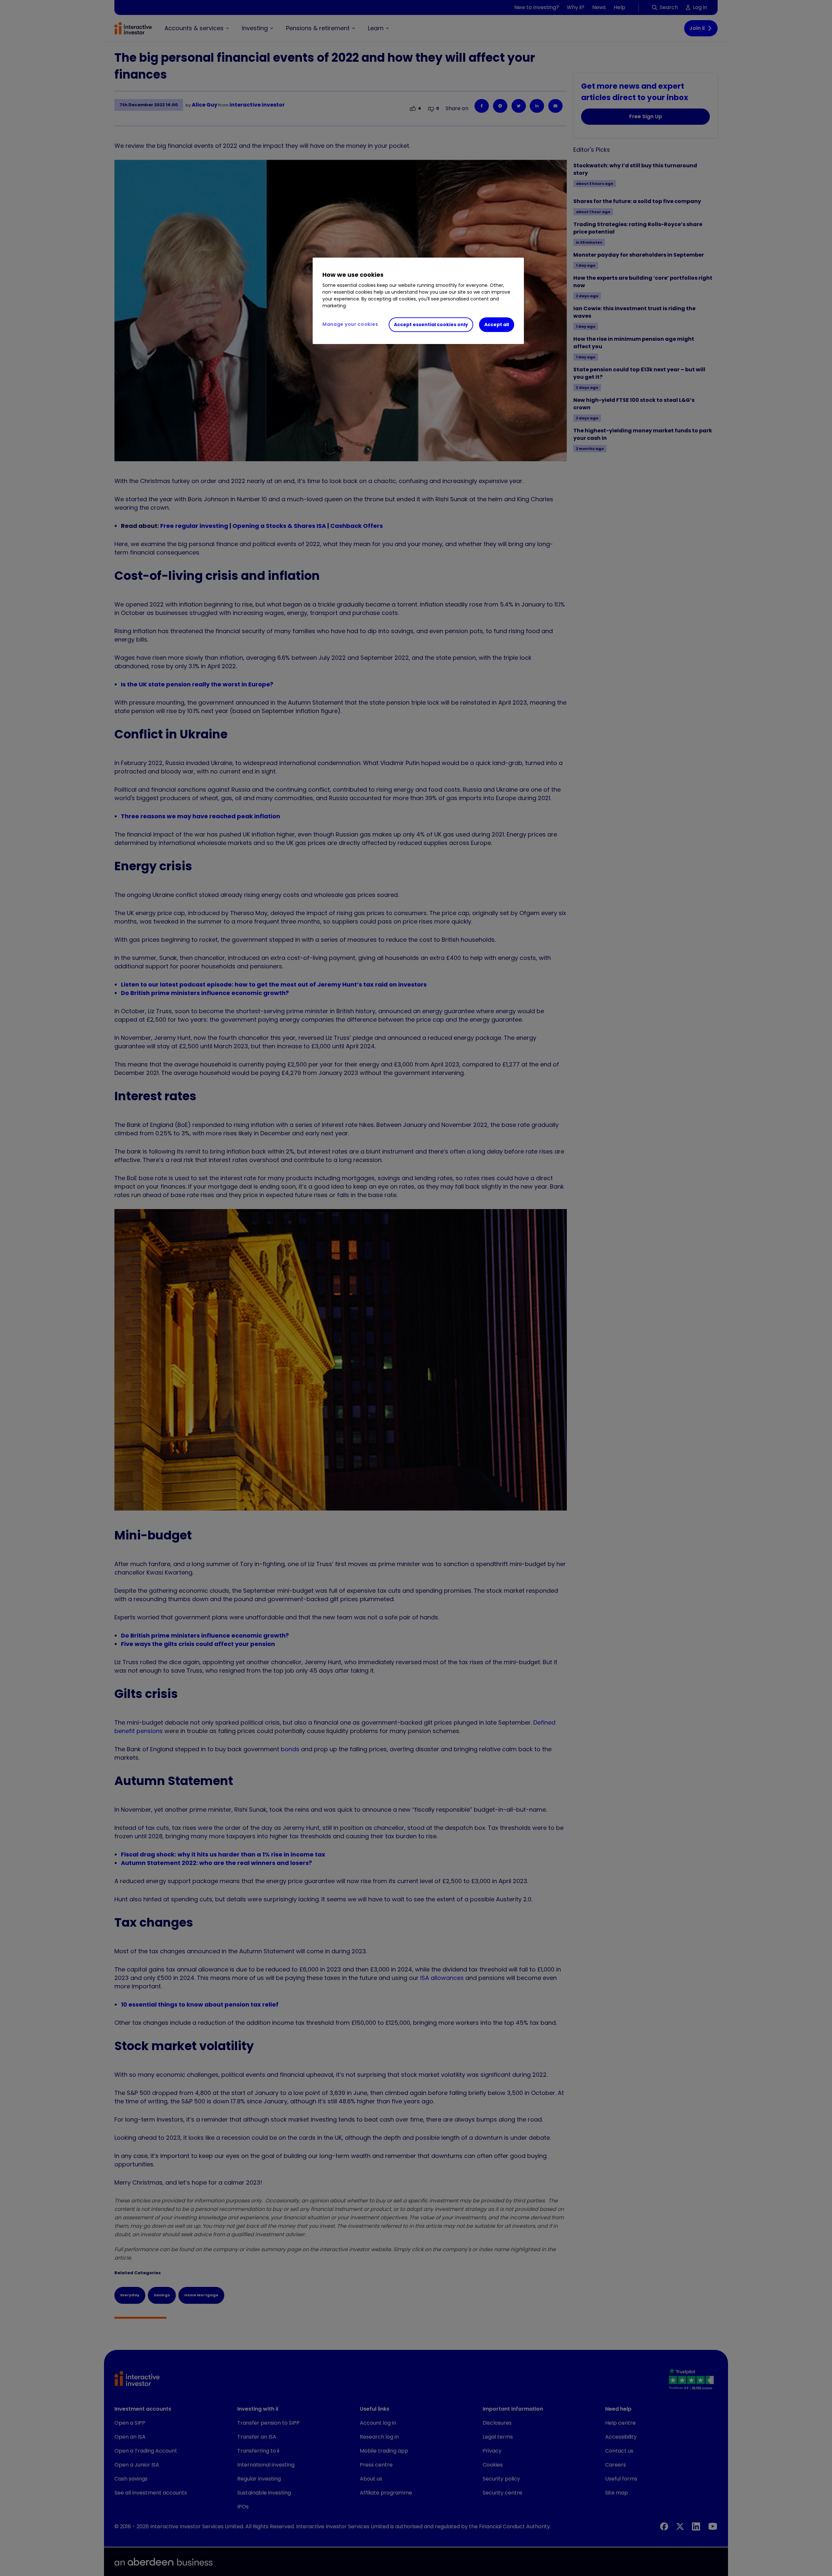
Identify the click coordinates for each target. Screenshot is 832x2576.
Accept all (497, 325)
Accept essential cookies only (431, 325)
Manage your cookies (350, 324)
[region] (418, 301)
